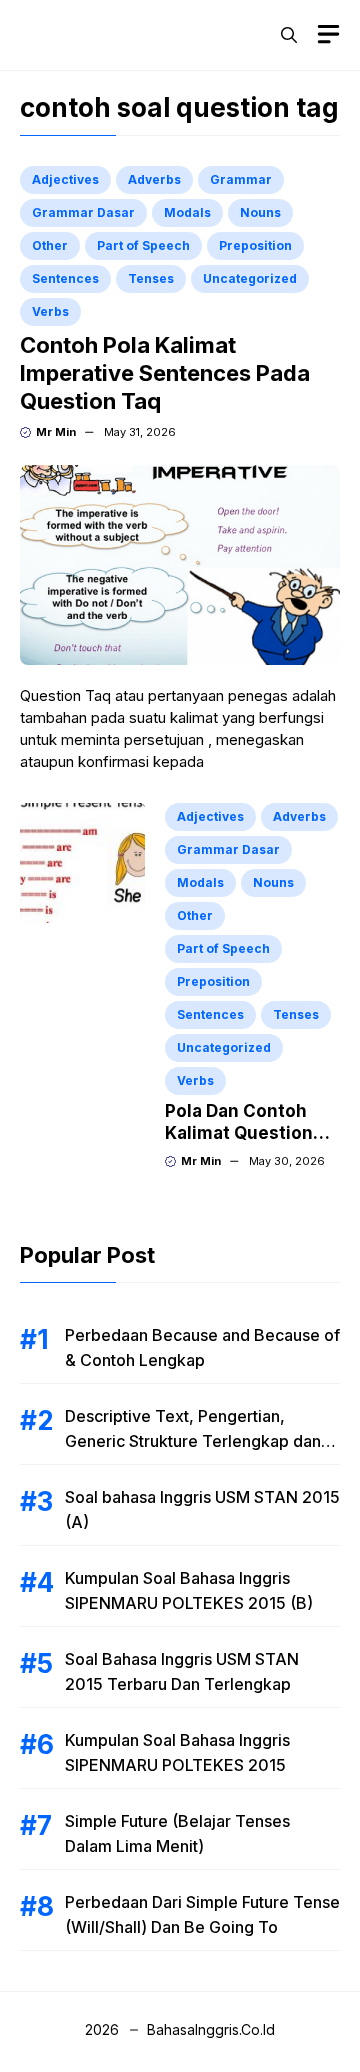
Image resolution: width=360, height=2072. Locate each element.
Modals (187, 212)
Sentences (65, 278)
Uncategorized (250, 278)
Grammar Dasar (83, 212)
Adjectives (65, 179)
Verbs (50, 311)
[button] (289, 35)
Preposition (255, 245)
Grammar (241, 179)
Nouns (260, 212)
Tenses (151, 278)
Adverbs (154, 179)
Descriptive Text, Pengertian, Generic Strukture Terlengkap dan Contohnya (193, 1441)
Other (50, 245)
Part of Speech (143, 245)
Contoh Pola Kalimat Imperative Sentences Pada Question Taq (165, 373)
